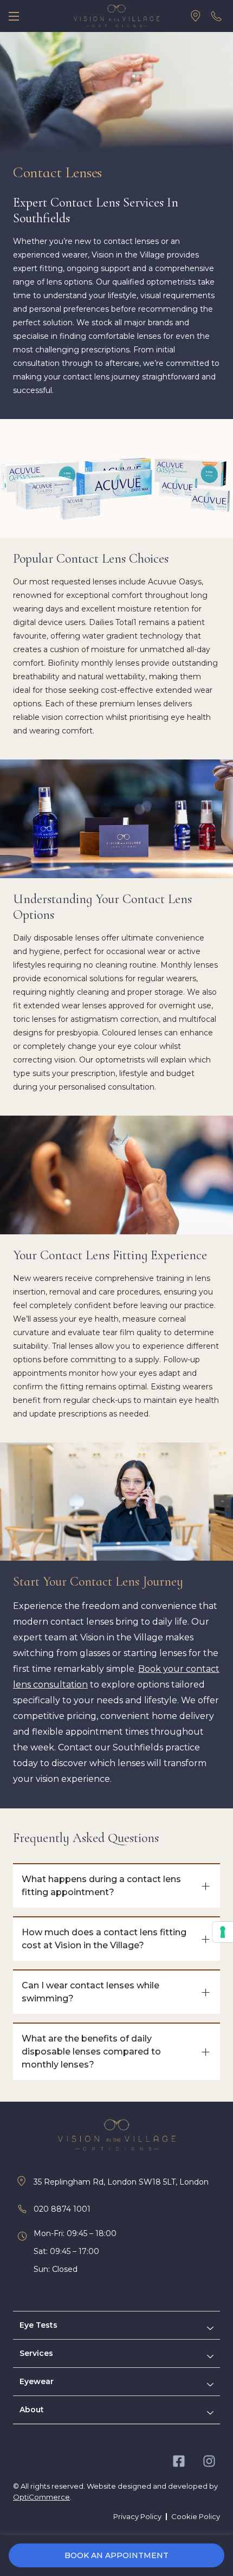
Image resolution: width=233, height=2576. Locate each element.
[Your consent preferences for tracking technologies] (223, 1932)
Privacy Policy (137, 2516)
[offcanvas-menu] (14, 16)
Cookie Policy (196, 2516)
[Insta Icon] (209, 2461)
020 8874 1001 (62, 2209)
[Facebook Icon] (179, 2461)
